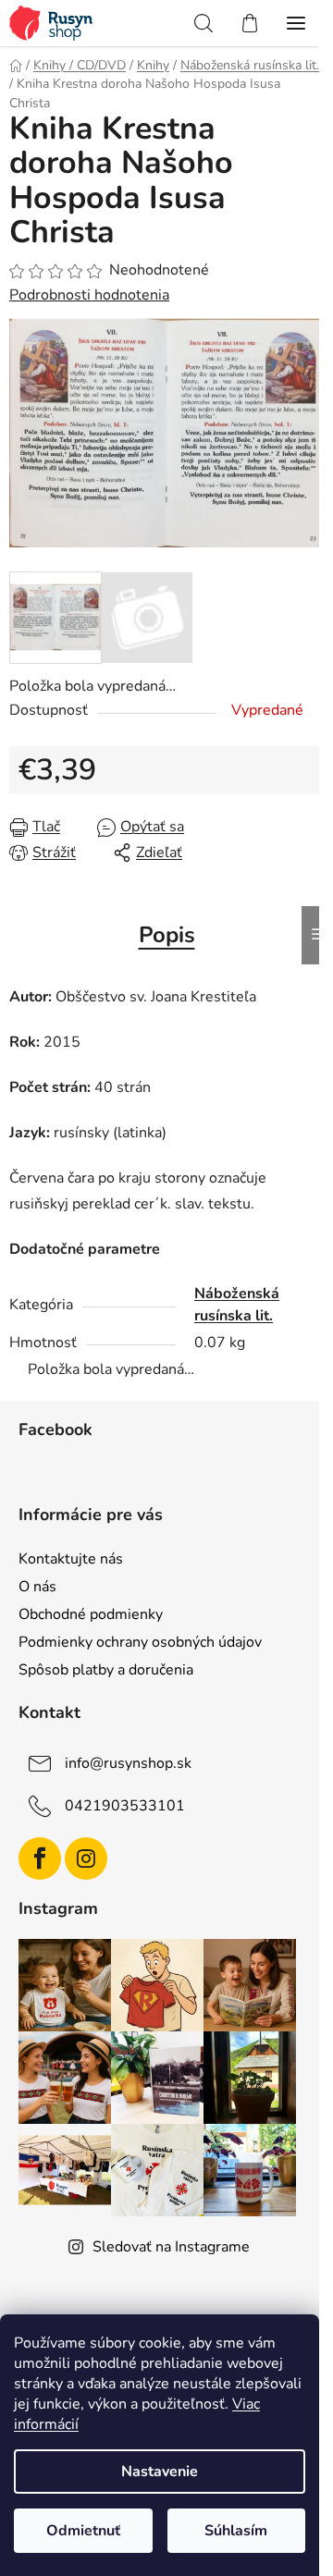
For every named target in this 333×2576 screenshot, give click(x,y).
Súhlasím (236, 2531)
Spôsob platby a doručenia (106, 1670)
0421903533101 (125, 1806)
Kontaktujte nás (71, 1559)
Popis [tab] (167, 935)
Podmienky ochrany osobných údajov (140, 1642)
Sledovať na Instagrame (171, 2247)
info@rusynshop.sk (128, 1763)
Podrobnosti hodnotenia (89, 295)
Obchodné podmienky (91, 1614)
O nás (37, 1587)
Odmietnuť (83, 2531)
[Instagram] (86, 1858)
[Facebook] (40, 1858)
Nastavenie (160, 2472)
